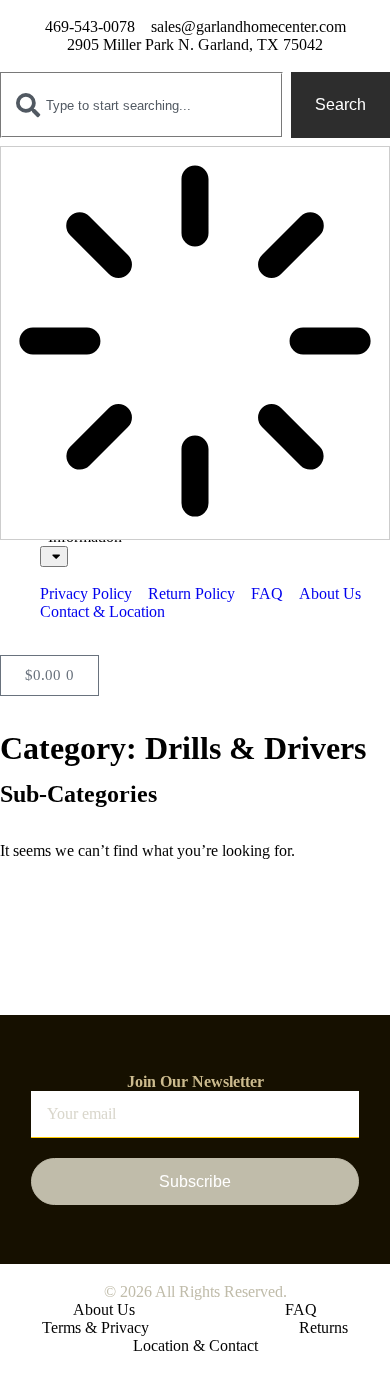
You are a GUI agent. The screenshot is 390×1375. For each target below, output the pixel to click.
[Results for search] (195, 343)
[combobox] (141, 105)
